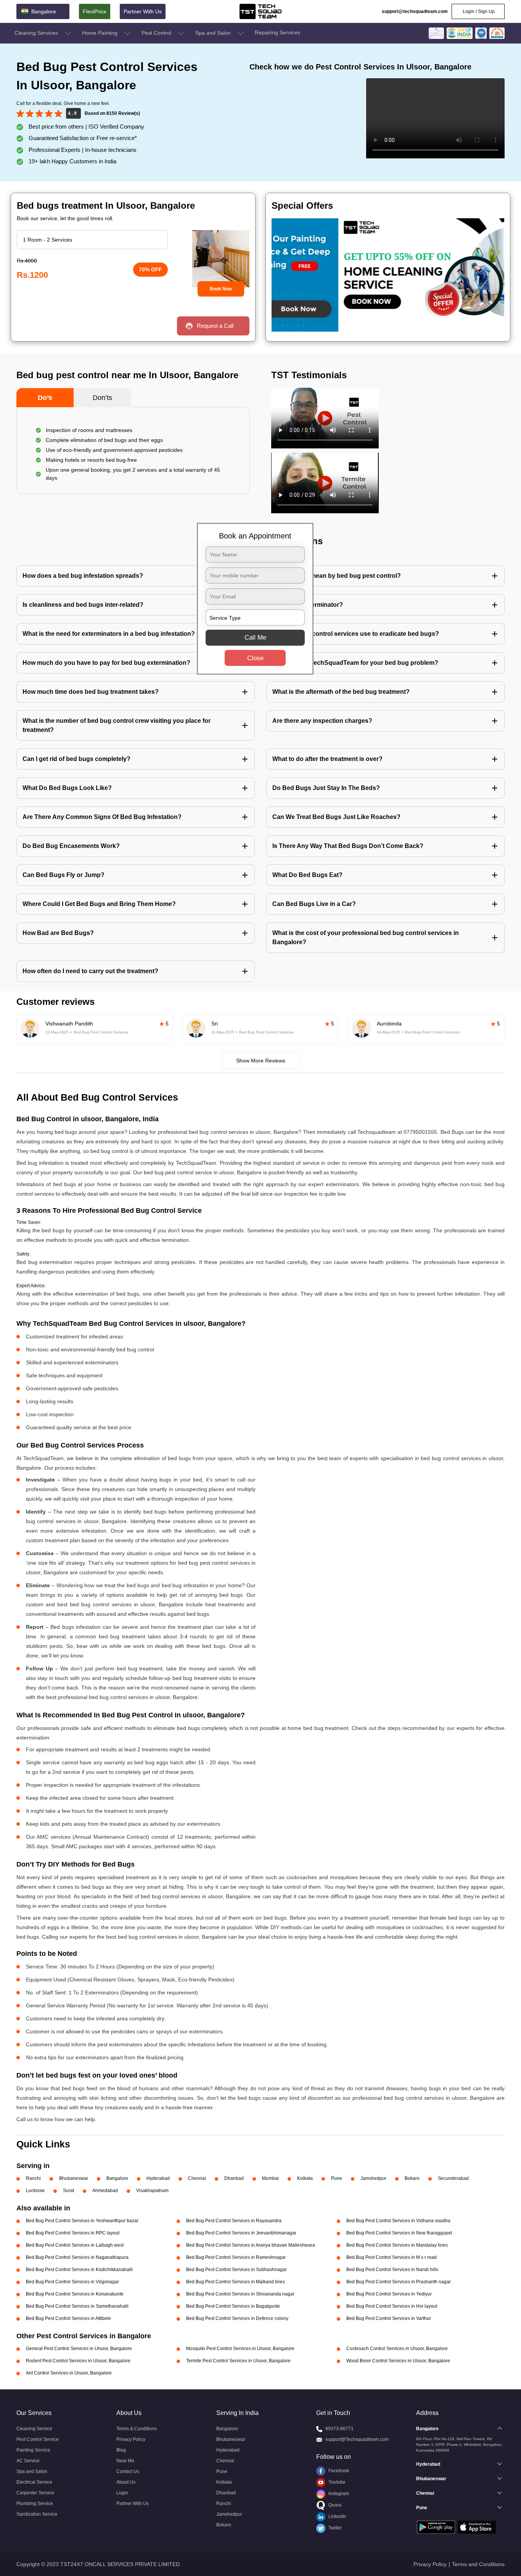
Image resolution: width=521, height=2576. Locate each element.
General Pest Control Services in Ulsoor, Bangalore (79, 2349)
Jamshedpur (373, 2178)
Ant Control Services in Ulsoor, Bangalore (69, 2373)
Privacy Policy (131, 2439)
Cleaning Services (37, 33)
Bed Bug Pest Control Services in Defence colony (237, 2318)
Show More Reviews (261, 1061)
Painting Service (33, 2450)
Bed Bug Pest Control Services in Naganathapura (77, 2257)
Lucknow (35, 2191)
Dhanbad (234, 2178)
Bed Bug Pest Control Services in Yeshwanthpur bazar (82, 2221)
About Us (126, 2482)
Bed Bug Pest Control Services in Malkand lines (236, 2282)
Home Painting (101, 33)
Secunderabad (453, 2178)
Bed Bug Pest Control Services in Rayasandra (234, 2221)
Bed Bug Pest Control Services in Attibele (68, 2318)
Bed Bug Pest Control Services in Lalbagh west (75, 2245)
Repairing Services (277, 32)
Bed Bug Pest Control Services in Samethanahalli (77, 2306)
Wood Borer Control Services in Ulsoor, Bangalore (398, 2361)
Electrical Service (34, 2482)
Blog (121, 2450)
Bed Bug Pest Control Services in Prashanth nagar (399, 2282)
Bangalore (117, 2178)
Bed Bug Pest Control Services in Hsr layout (392, 2306)
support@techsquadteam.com (415, 11)
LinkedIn (337, 2516)
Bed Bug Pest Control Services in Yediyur (389, 2294)
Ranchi (33, 2178)
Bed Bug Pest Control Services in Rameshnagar (236, 2257)
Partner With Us (143, 11)
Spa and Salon (214, 33)
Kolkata (305, 2178)
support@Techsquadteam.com (357, 2439)
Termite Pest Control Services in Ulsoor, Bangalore (238, 2361)
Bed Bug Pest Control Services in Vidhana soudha (398, 2221)
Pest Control (157, 33)
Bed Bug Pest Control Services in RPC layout (73, 2233)
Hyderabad (158, 2178)
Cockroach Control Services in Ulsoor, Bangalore (397, 2349)
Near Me (125, 2461)
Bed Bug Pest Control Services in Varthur (389, 2318)
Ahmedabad (105, 2191)
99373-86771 (339, 2429)
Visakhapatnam (152, 2191)
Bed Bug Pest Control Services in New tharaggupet (399, 2233)
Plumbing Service (35, 2503)
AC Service (28, 2461)
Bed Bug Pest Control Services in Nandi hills (392, 2270)
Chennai (197, 2178)
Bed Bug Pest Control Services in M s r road (392, 2257)
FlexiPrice (95, 11)
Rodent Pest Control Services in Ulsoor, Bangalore (78, 2361)
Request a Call (215, 326)
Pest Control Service (38, 2439)
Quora (334, 2505)
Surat (68, 2191)
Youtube (336, 2482)
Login (122, 2493)
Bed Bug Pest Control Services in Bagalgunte (233, 2306)
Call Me (255, 638)
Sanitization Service (37, 2514)
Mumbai (270, 2178)
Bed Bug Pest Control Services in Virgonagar (72, 2282)
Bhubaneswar (74, 2178)
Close (255, 658)
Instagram (338, 2494)
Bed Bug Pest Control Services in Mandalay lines (397, 2245)
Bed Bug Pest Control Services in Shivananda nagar (240, 2294)
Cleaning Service (34, 2429)
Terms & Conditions (137, 2429)
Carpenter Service (35, 2493)
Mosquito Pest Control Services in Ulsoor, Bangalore (240, 2349)
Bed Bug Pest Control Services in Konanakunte (75, 2294)
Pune (337, 2178)
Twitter (334, 2528)
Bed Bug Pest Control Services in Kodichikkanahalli (79, 2270)
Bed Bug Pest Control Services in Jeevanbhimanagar (241, 2233)
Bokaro (412, 2178)
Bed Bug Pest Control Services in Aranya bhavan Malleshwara (251, 2245)
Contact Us (128, 2471)
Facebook (338, 2471)
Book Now (221, 289)
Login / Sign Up (478, 11)
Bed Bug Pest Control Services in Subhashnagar (236, 2270)
